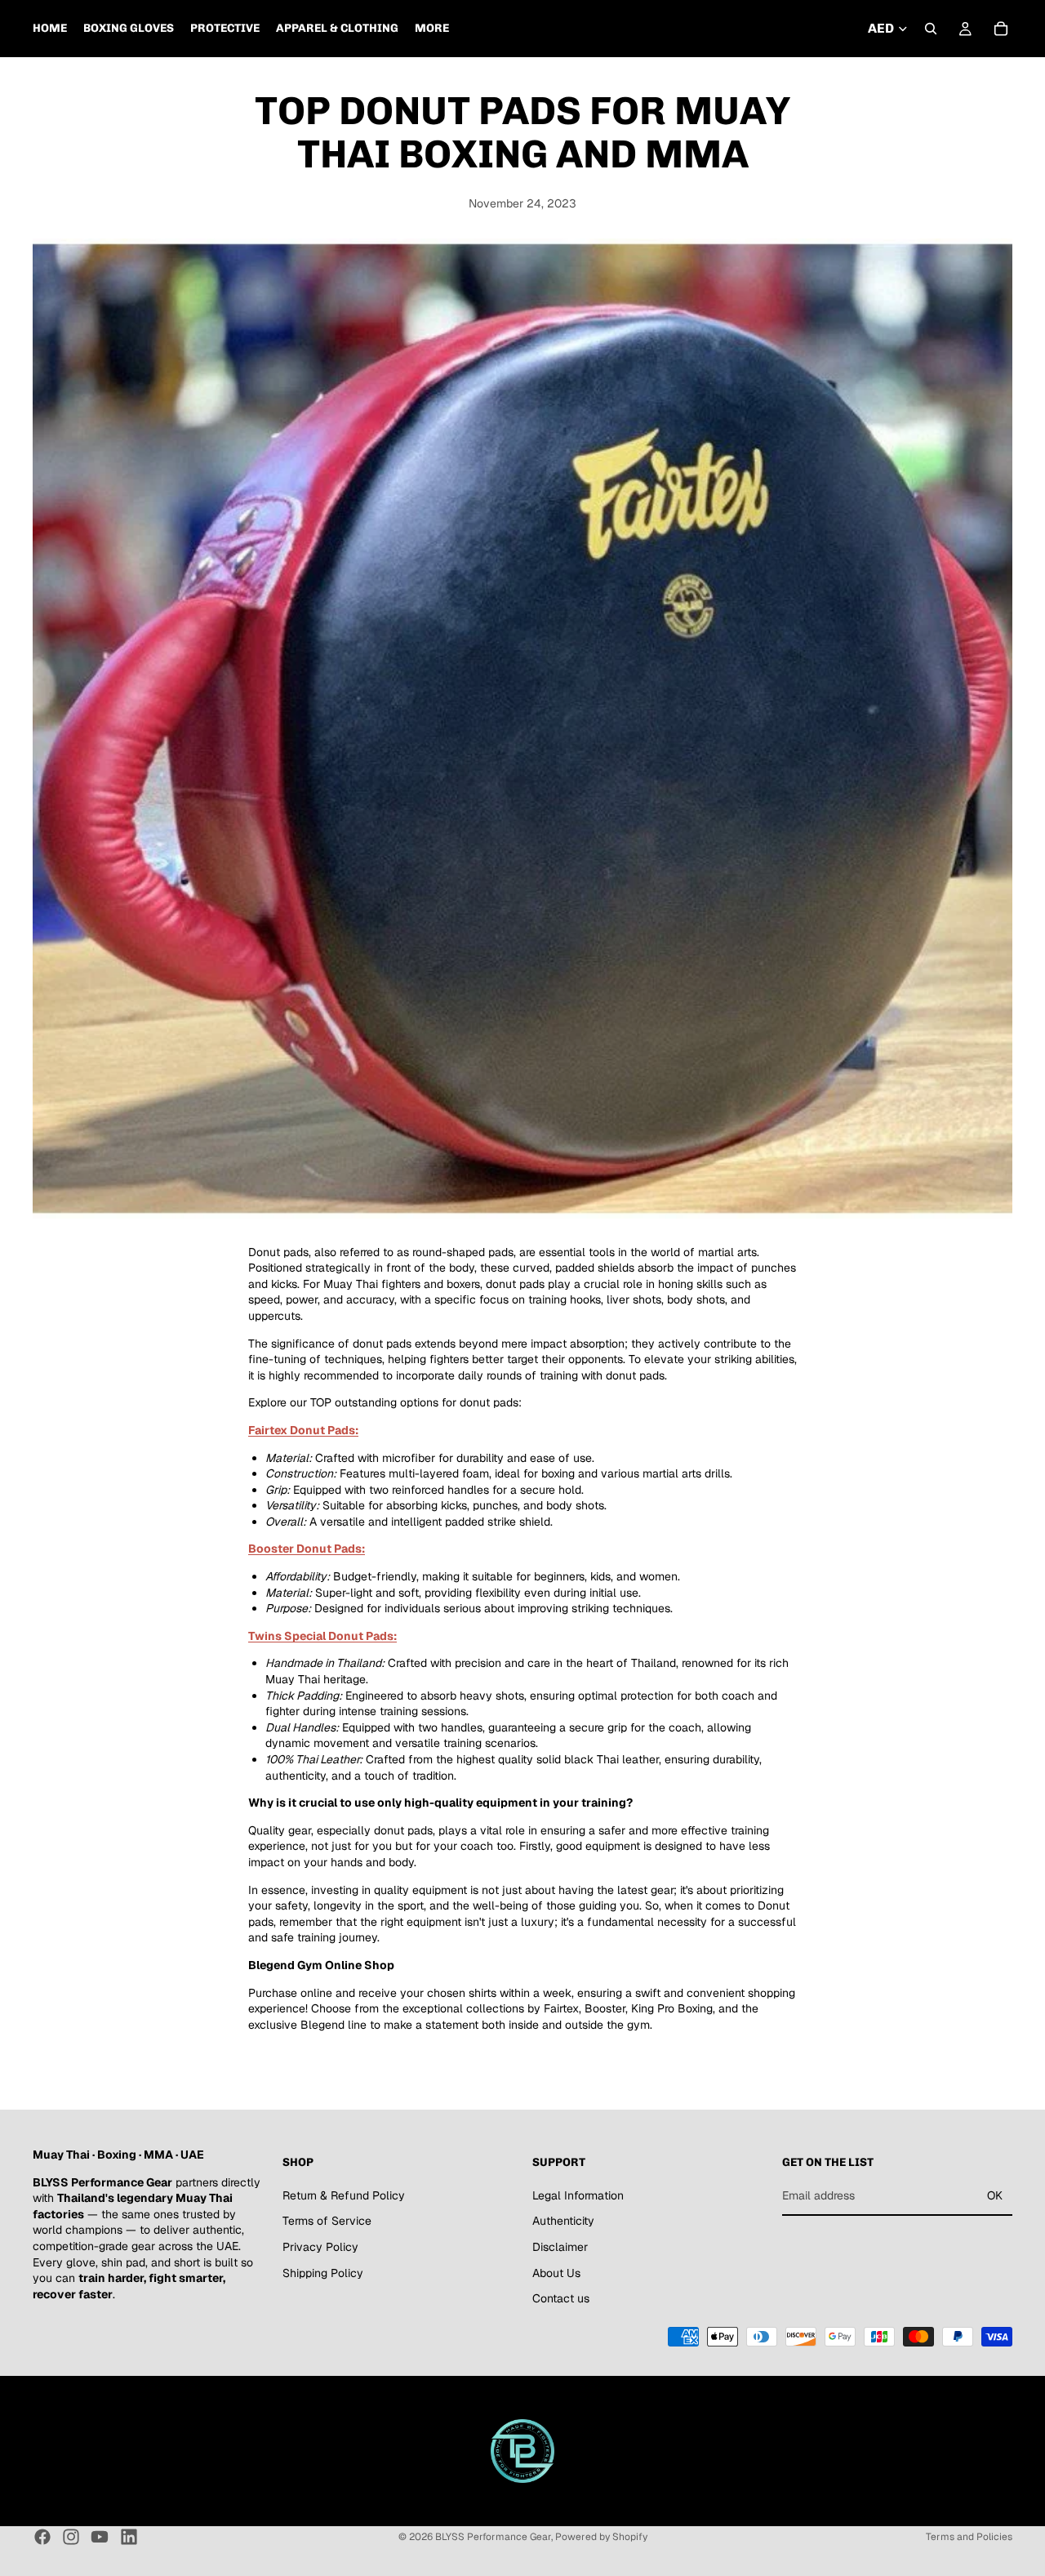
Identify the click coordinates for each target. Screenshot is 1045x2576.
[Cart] (1001, 29)
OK (995, 2195)
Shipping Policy (323, 2273)
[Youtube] (100, 2537)
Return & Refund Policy (344, 2195)
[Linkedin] (129, 2537)
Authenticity (563, 2222)
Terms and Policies (969, 2537)
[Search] (931, 29)
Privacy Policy (320, 2247)
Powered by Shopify (601, 2537)
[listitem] (432, 29)
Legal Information (578, 2195)
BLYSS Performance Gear (493, 2537)
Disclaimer (560, 2247)
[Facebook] (42, 2537)
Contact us (561, 2298)
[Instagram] (71, 2537)
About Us (556, 2273)
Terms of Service (327, 2222)
